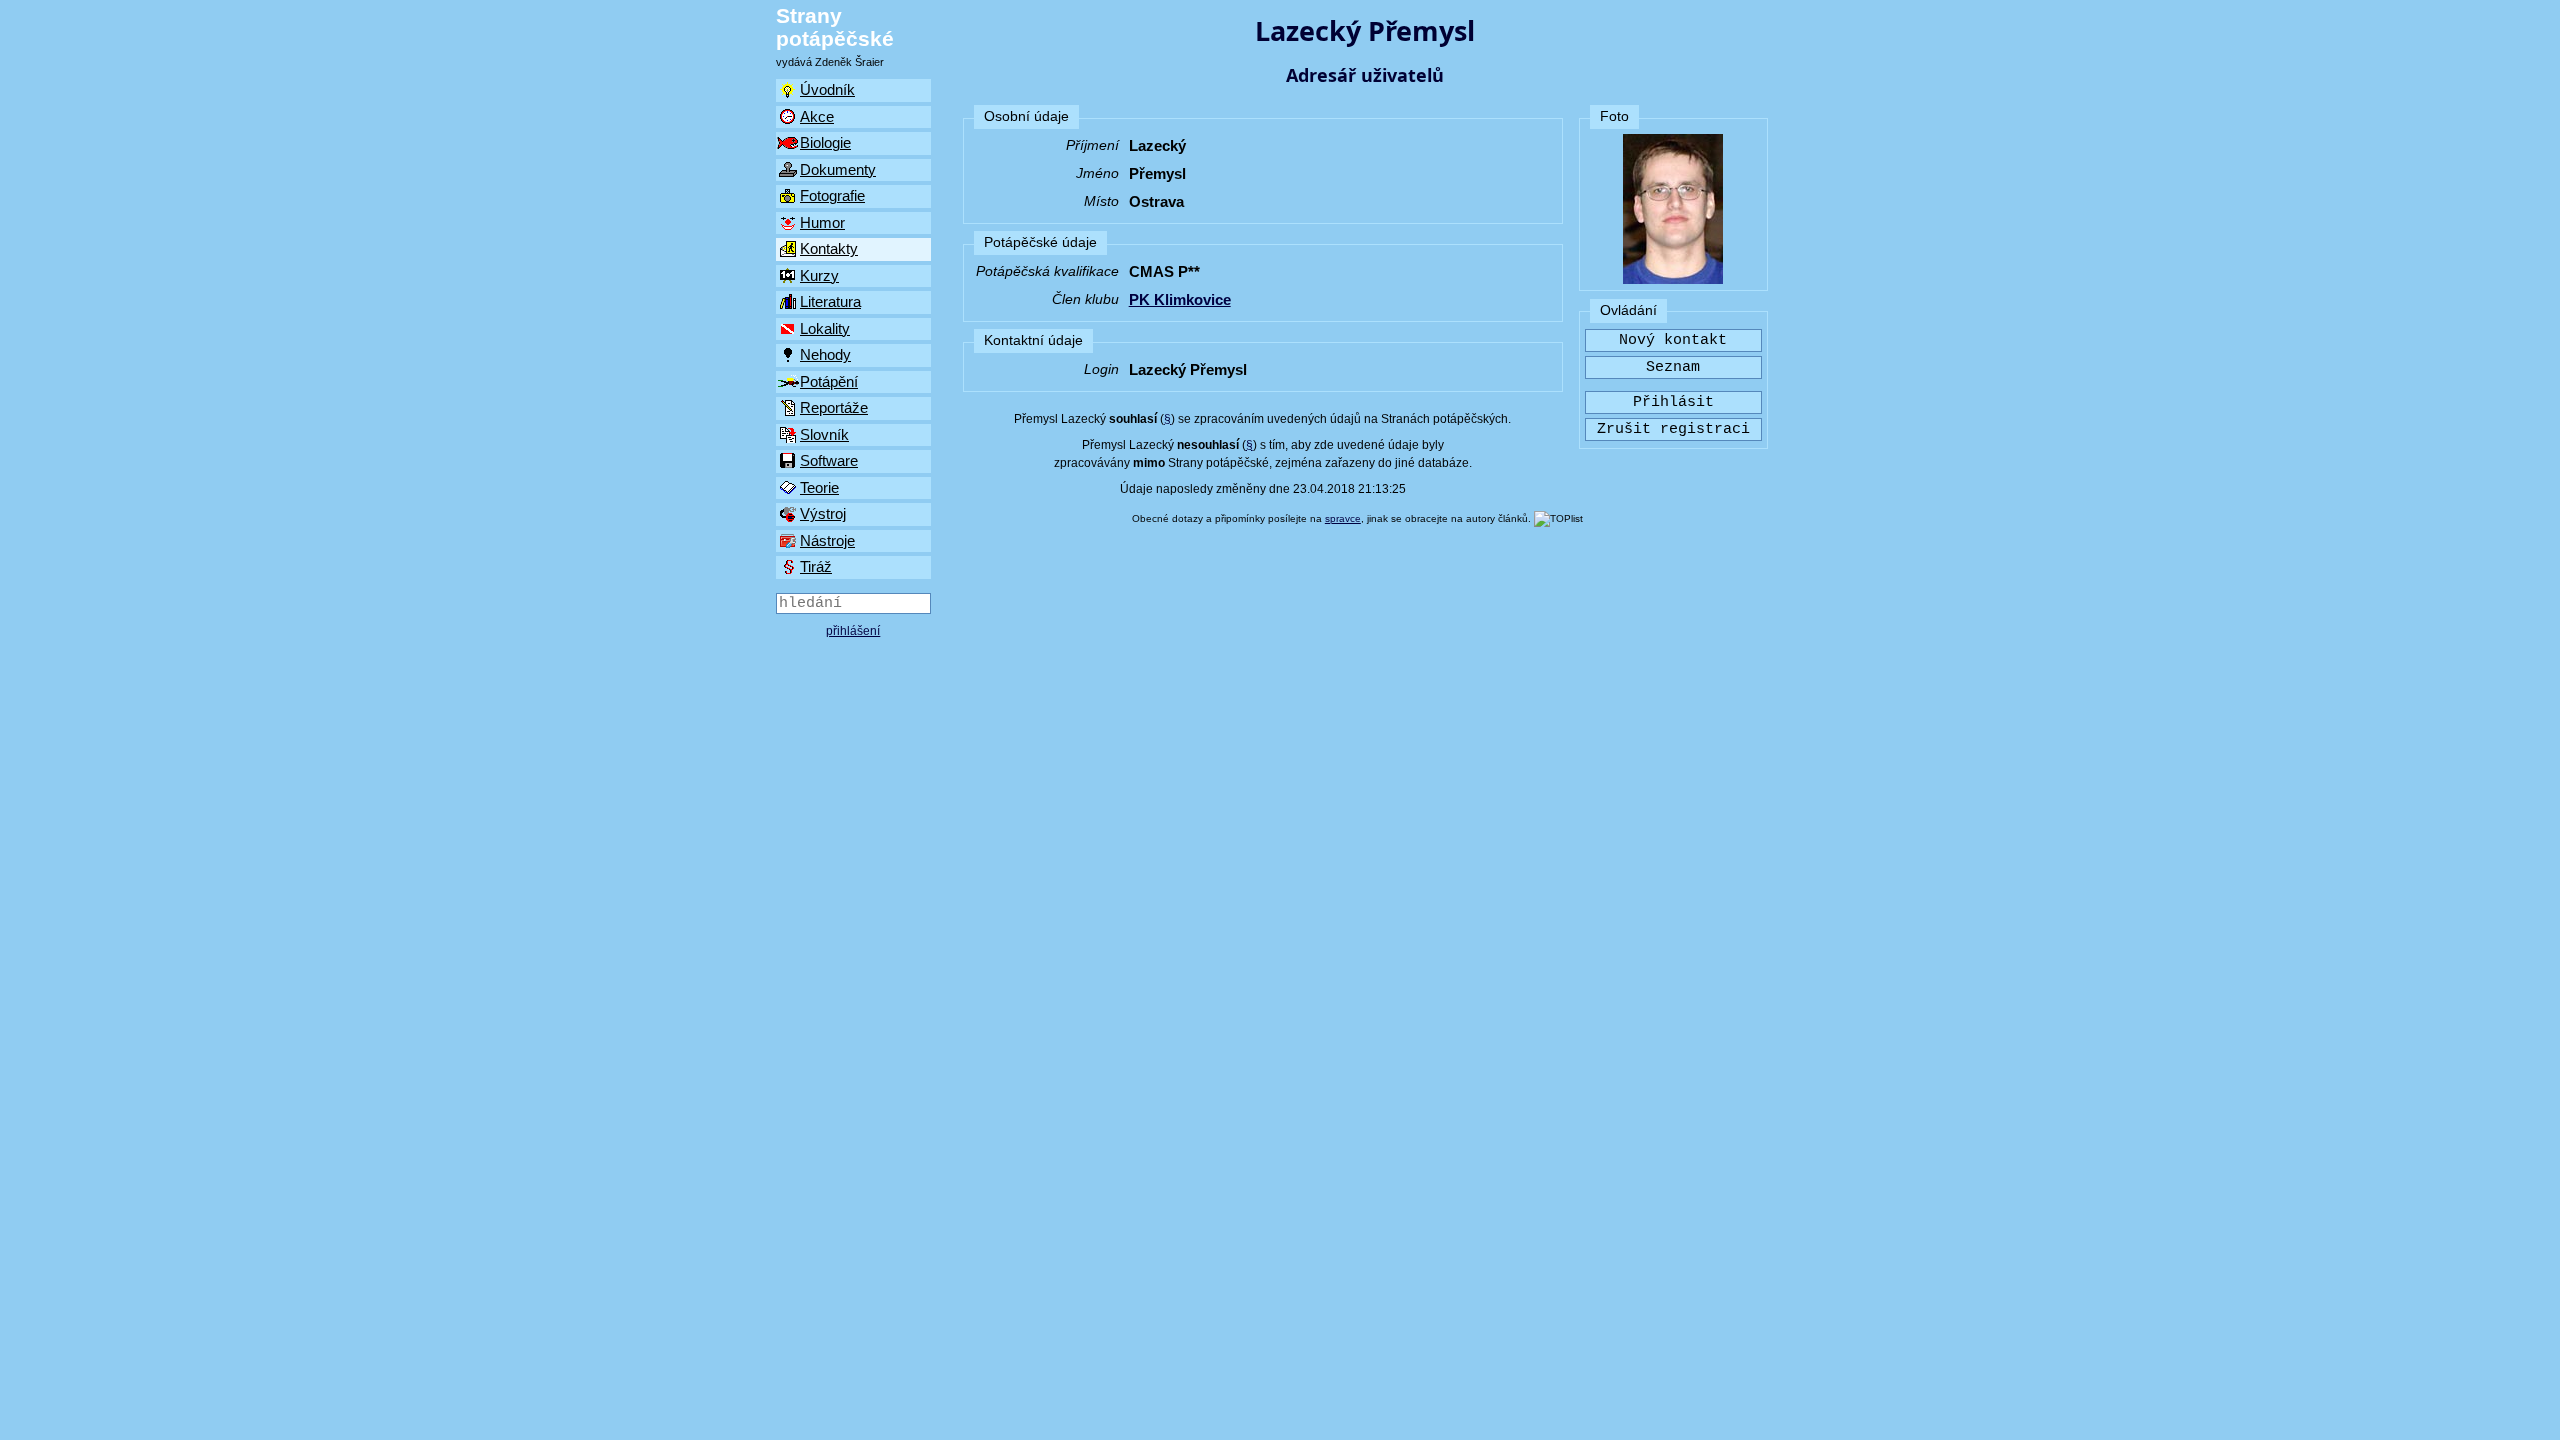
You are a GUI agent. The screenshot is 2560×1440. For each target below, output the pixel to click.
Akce (817, 116)
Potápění (829, 381)
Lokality (825, 328)
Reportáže (834, 407)
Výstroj (823, 513)
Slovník (824, 434)
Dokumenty (838, 169)
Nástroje (827, 540)
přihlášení (853, 631)
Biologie (825, 142)
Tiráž (816, 566)
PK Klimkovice (1180, 299)
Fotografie (832, 195)
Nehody (825, 354)
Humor (822, 222)
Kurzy (819, 275)
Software (829, 460)
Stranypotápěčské (835, 27)
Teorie (819, 487)
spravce (1343, 518)
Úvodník (827, 89)
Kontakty (829, 248)
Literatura (830, 301)
